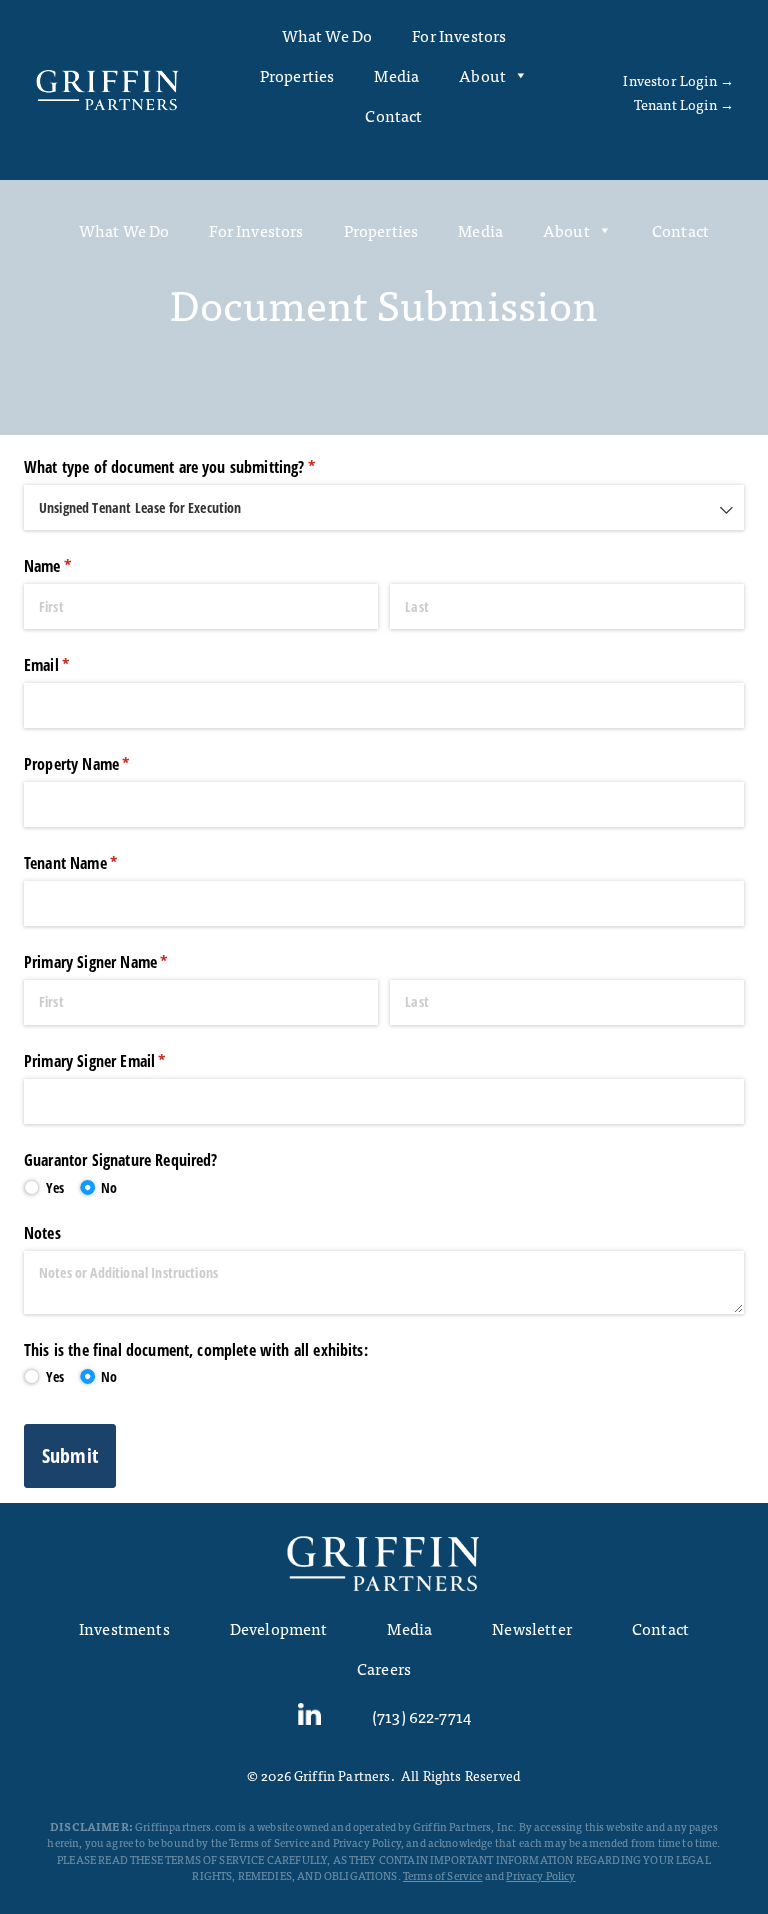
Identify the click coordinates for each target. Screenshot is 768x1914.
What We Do (327, 35)
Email (73, 665)
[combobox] (384, 507)
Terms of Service (443, 1875)
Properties (297, 75)
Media (396, 75)
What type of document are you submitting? (196, 467)
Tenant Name (97, 863)
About (482, 75)
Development (279, 1628)
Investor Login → (678, 80)
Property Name (103, 764)
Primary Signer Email (121, 1061)
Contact (393, 115)
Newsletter (532, 1628)
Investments (124, 1628)
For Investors (459, 35)
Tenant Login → (684, 104)
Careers (384, 1668)
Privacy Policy (540, 1875)
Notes (42, 1233)
